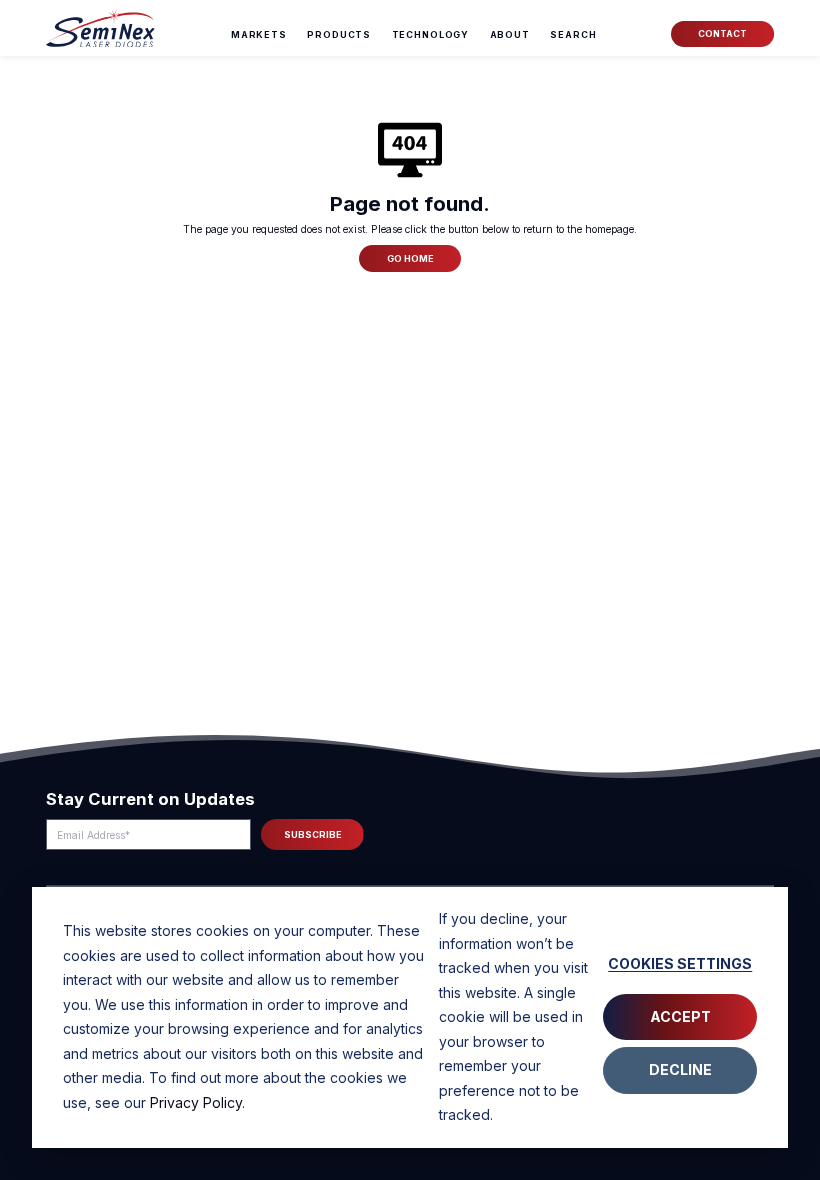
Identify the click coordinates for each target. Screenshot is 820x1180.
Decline (680, 1069)
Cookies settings (680, 963)
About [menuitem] (510, 34)
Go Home (410, 258)
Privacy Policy (196, 1102)
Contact (722, 33)
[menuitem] (573, 35)
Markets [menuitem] (259, 34)
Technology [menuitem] (431, 34)
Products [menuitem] (339, 34)
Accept (680, 1016)
